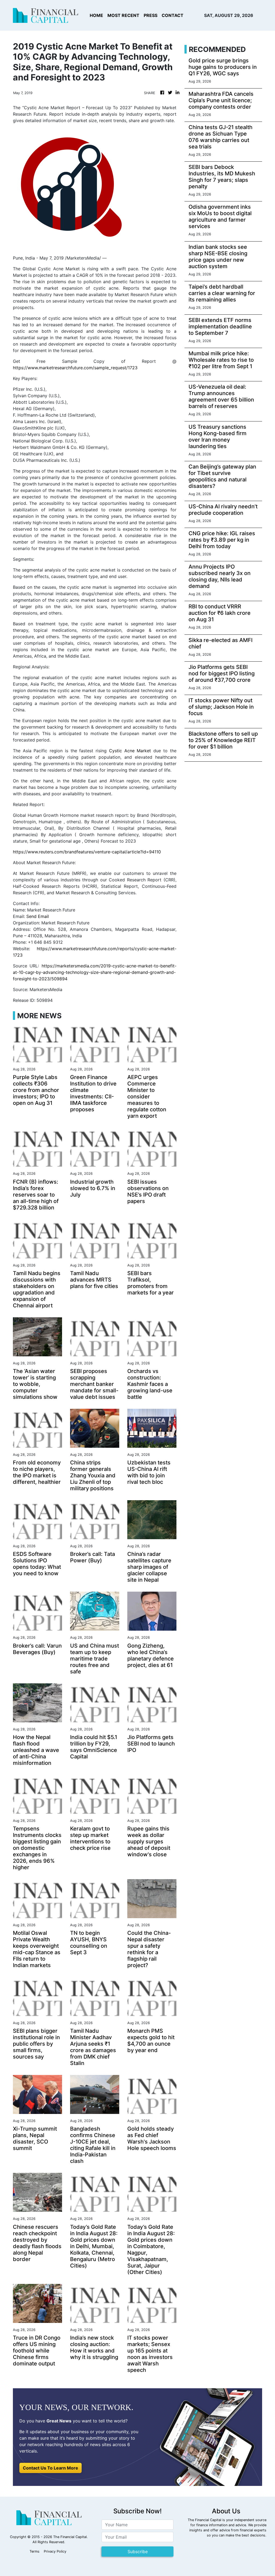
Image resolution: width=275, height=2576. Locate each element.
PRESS (151, 15)
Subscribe (138, 2552)
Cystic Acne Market (130, 751)
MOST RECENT (123, 15)
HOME (96, 15)
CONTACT (173, 15)
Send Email (38, 916)
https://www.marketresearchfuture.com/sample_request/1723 (75, 368)
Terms (35, 2551)
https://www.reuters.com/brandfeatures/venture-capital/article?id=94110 (87, 852)
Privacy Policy (55, 2551)
